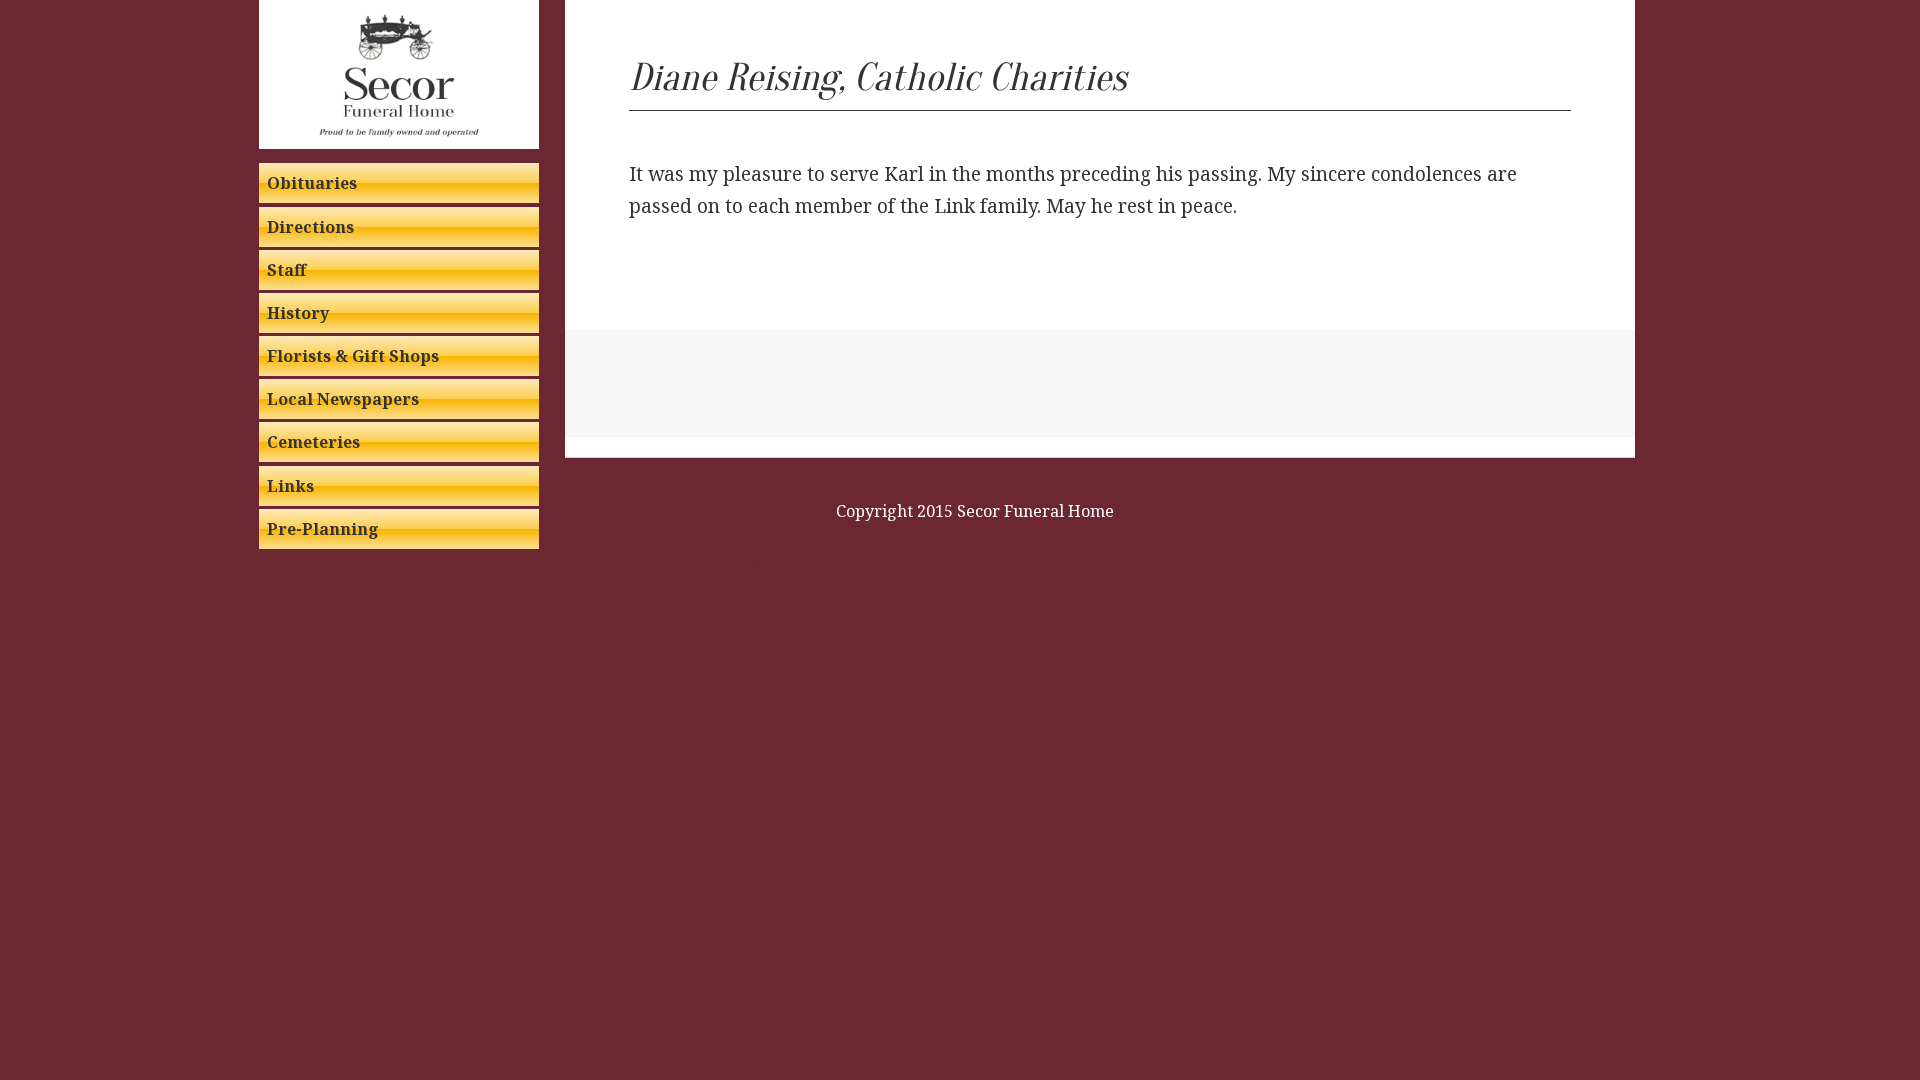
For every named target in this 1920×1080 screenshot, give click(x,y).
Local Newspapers (343, 399)
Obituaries (312, 183)
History (298, 313)
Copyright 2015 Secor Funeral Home (975, 511)
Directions (310, 227)
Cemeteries (313, 442)
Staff (286, 270)
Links (290, 486)
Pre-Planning (323, 529)
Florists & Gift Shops (353, 356)
